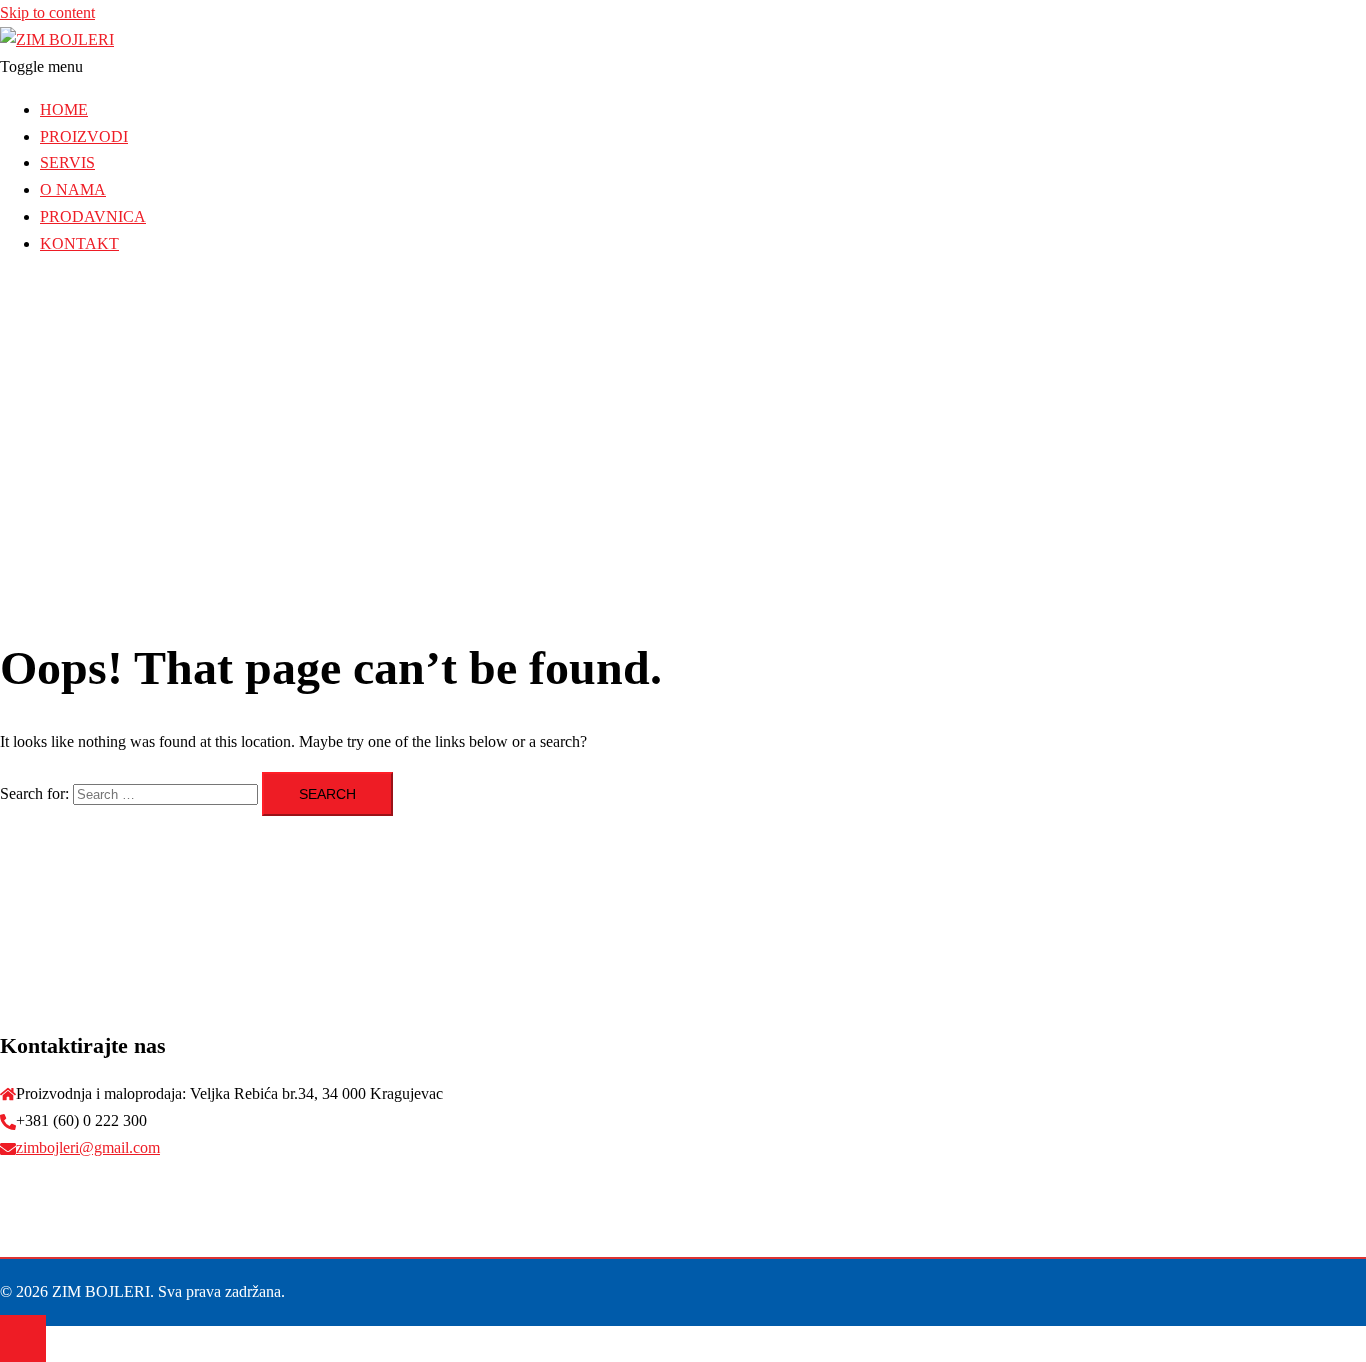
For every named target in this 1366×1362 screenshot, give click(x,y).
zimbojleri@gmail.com (88, 1147)
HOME (64, 109)
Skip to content (47, 12)
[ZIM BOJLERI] (57, 39)
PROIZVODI (84, 136)
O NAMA (73, 189)
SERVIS (67, 162)
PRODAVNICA (93, 216)
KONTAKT (79, 243)
